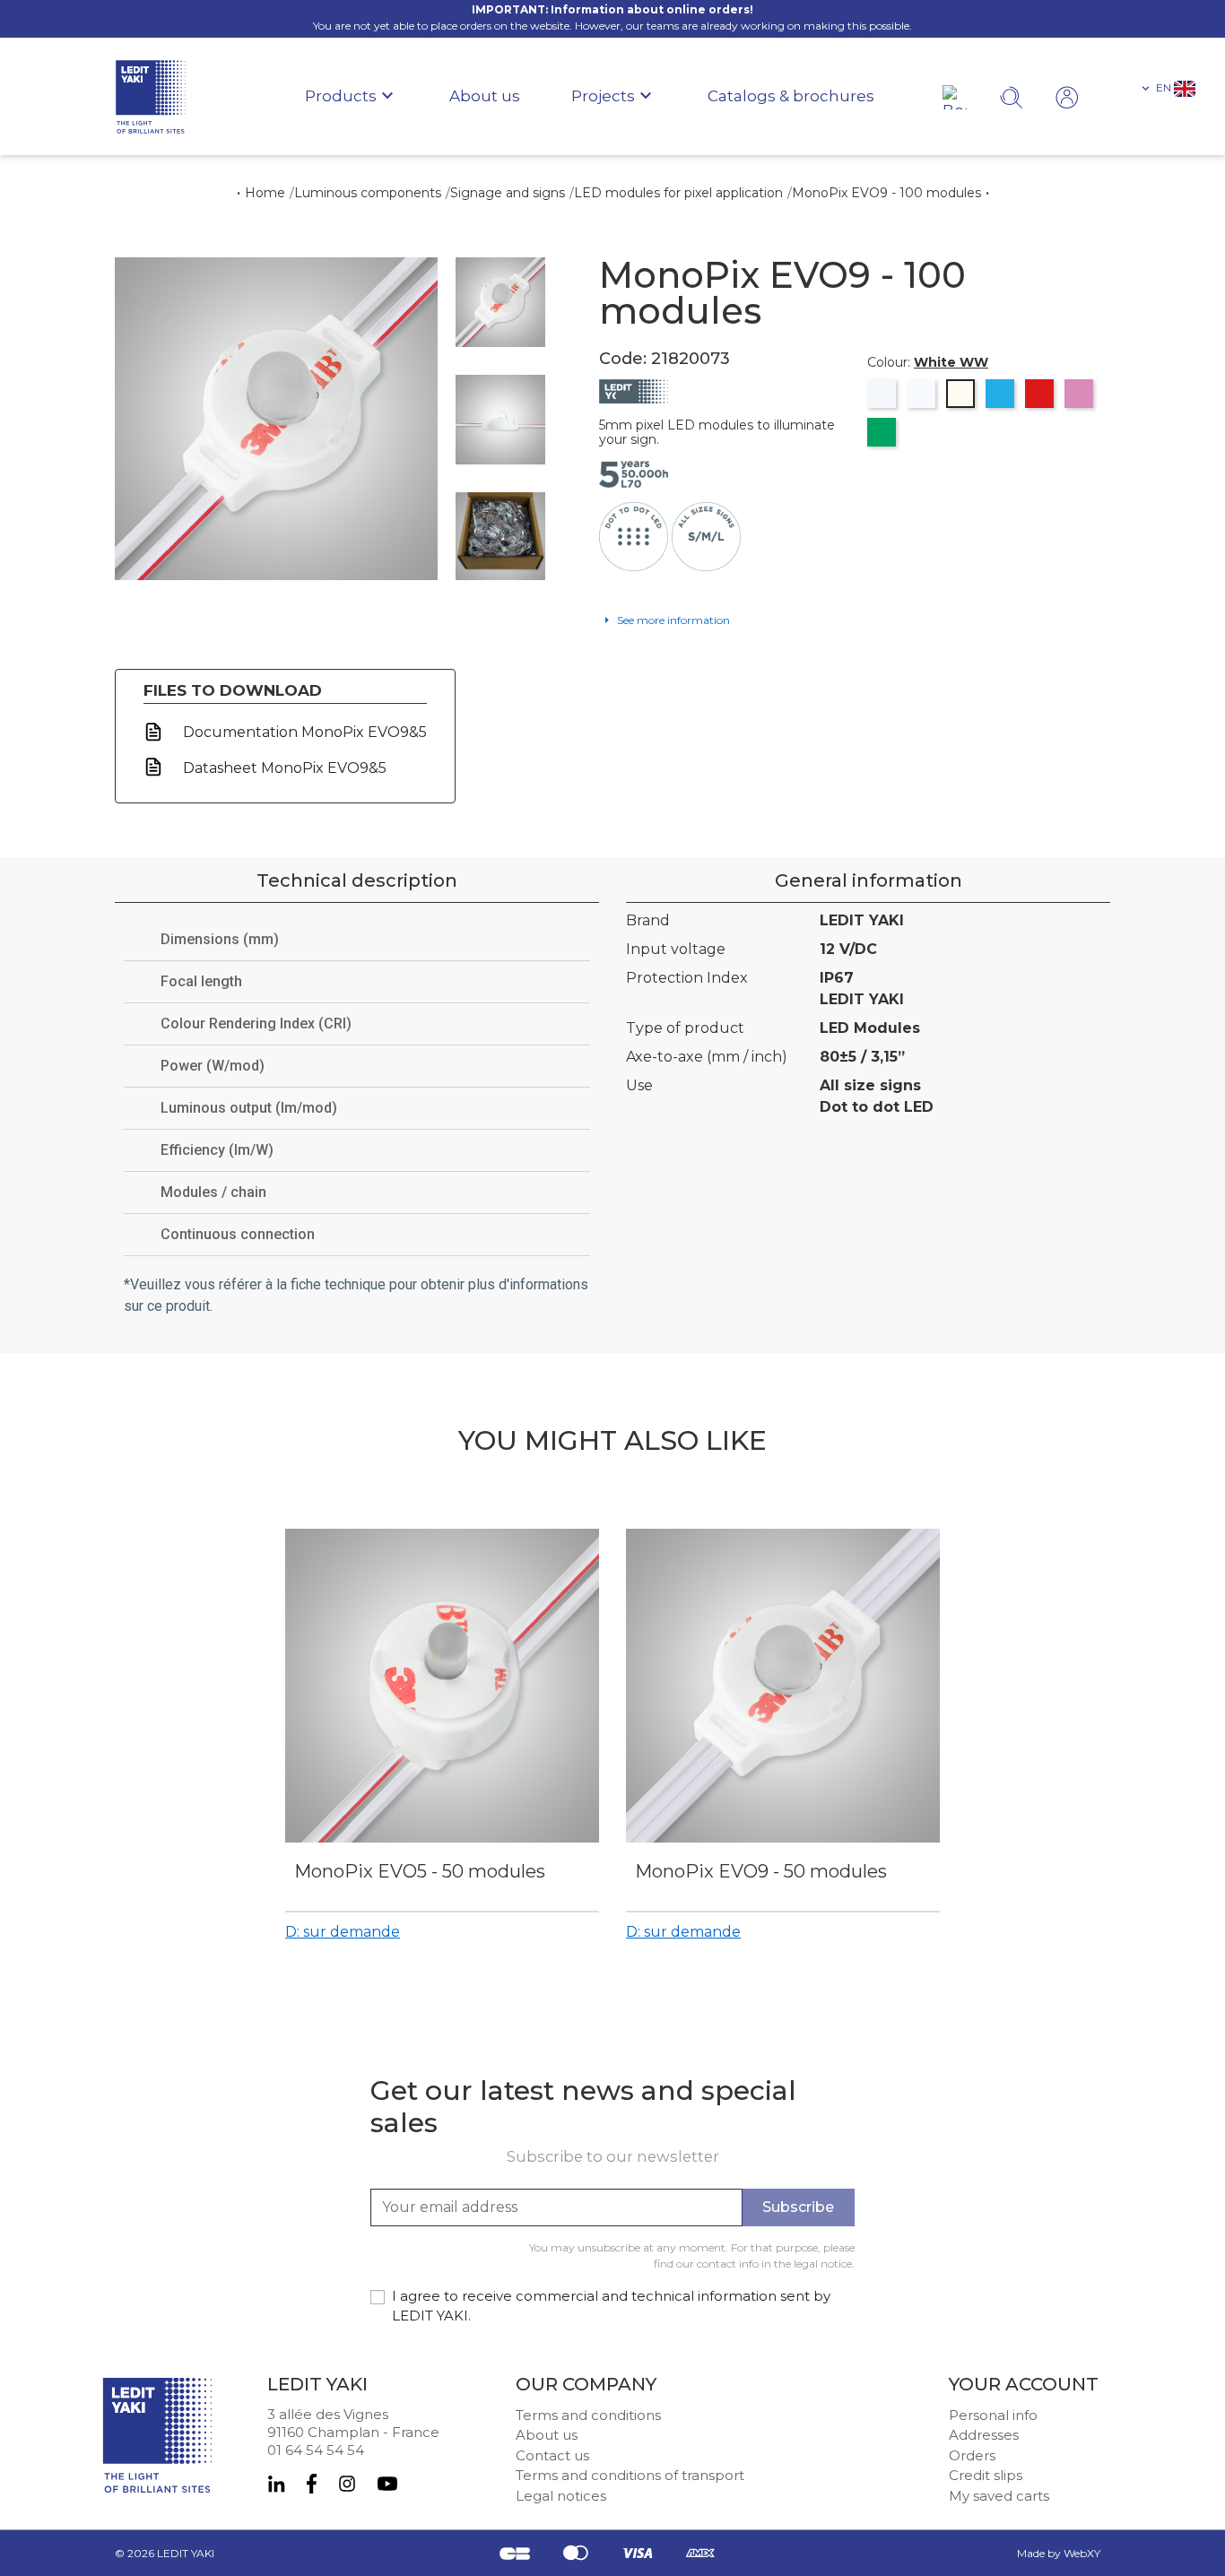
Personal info (993, 2415)
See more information (672, 620)
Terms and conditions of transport (630, 2475)
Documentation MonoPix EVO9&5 (303, 732)
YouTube (387, 2484)
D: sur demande (343, 1932)
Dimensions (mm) (220, 939)
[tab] (357, 940)
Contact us (552, 2455)
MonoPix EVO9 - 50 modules (761, 1871)
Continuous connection (238, 1234)
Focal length (201, 981)
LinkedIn (276, 2484)
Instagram (347, 2484)
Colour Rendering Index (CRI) (256, 1023)
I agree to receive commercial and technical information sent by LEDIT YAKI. (611, 2306)
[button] (1167, 88)
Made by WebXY (1059, 2553)
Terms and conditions (588, 2415)
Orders (972, 2455)
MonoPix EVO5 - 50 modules (420, 1871)
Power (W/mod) (213, 1066)
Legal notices (561, 2496)
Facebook (312, 2484)
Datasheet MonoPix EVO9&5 (283, 768)
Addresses (984, 2435)
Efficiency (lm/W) (217, 1150)
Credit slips (986, 2475)
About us (547, 2435)
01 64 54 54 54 (316, 2450)
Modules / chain (213, 1192)
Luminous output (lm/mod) (249, 1108)
